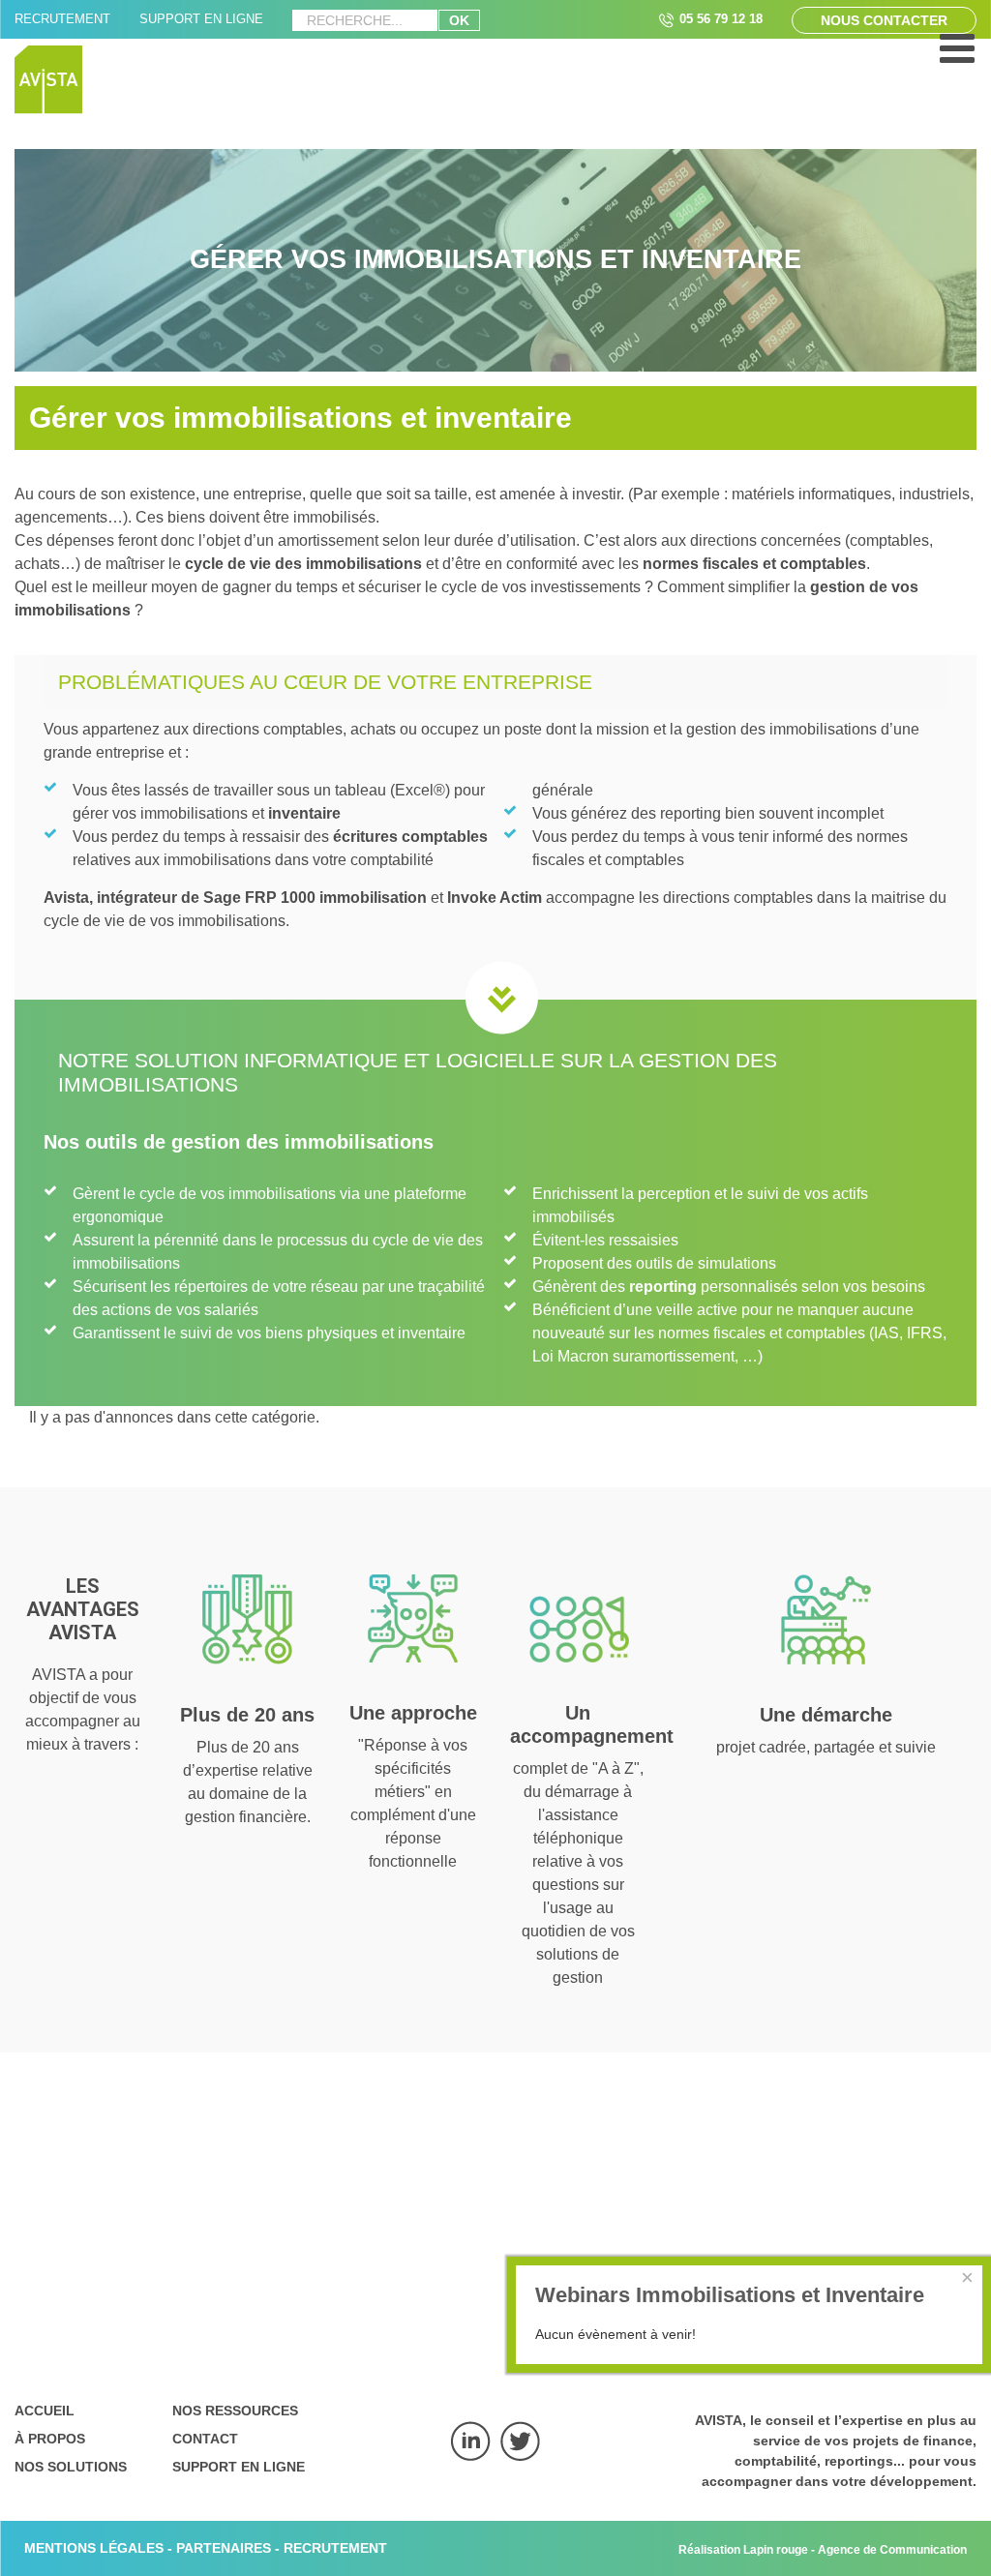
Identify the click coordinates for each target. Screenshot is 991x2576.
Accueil (45, 2411)
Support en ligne (239, 2467)
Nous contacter (884, 20)
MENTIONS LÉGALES (94, 2548)
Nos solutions (71, 2467)
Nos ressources (235, 2411)
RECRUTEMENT (62, 19)
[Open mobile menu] (957, 58)
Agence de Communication (892, 2549)
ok (459, 20)
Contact (205, 2439)
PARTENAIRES (224, 2548)
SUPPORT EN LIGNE (201, 19)
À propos (50, 2439)
